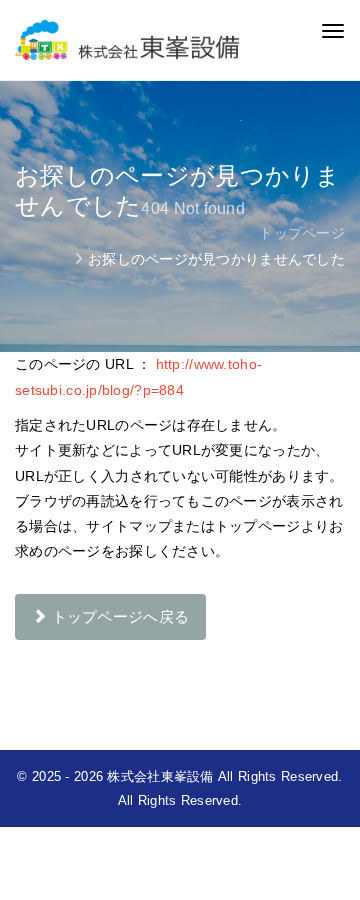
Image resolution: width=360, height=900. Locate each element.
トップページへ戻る (118, 616)
